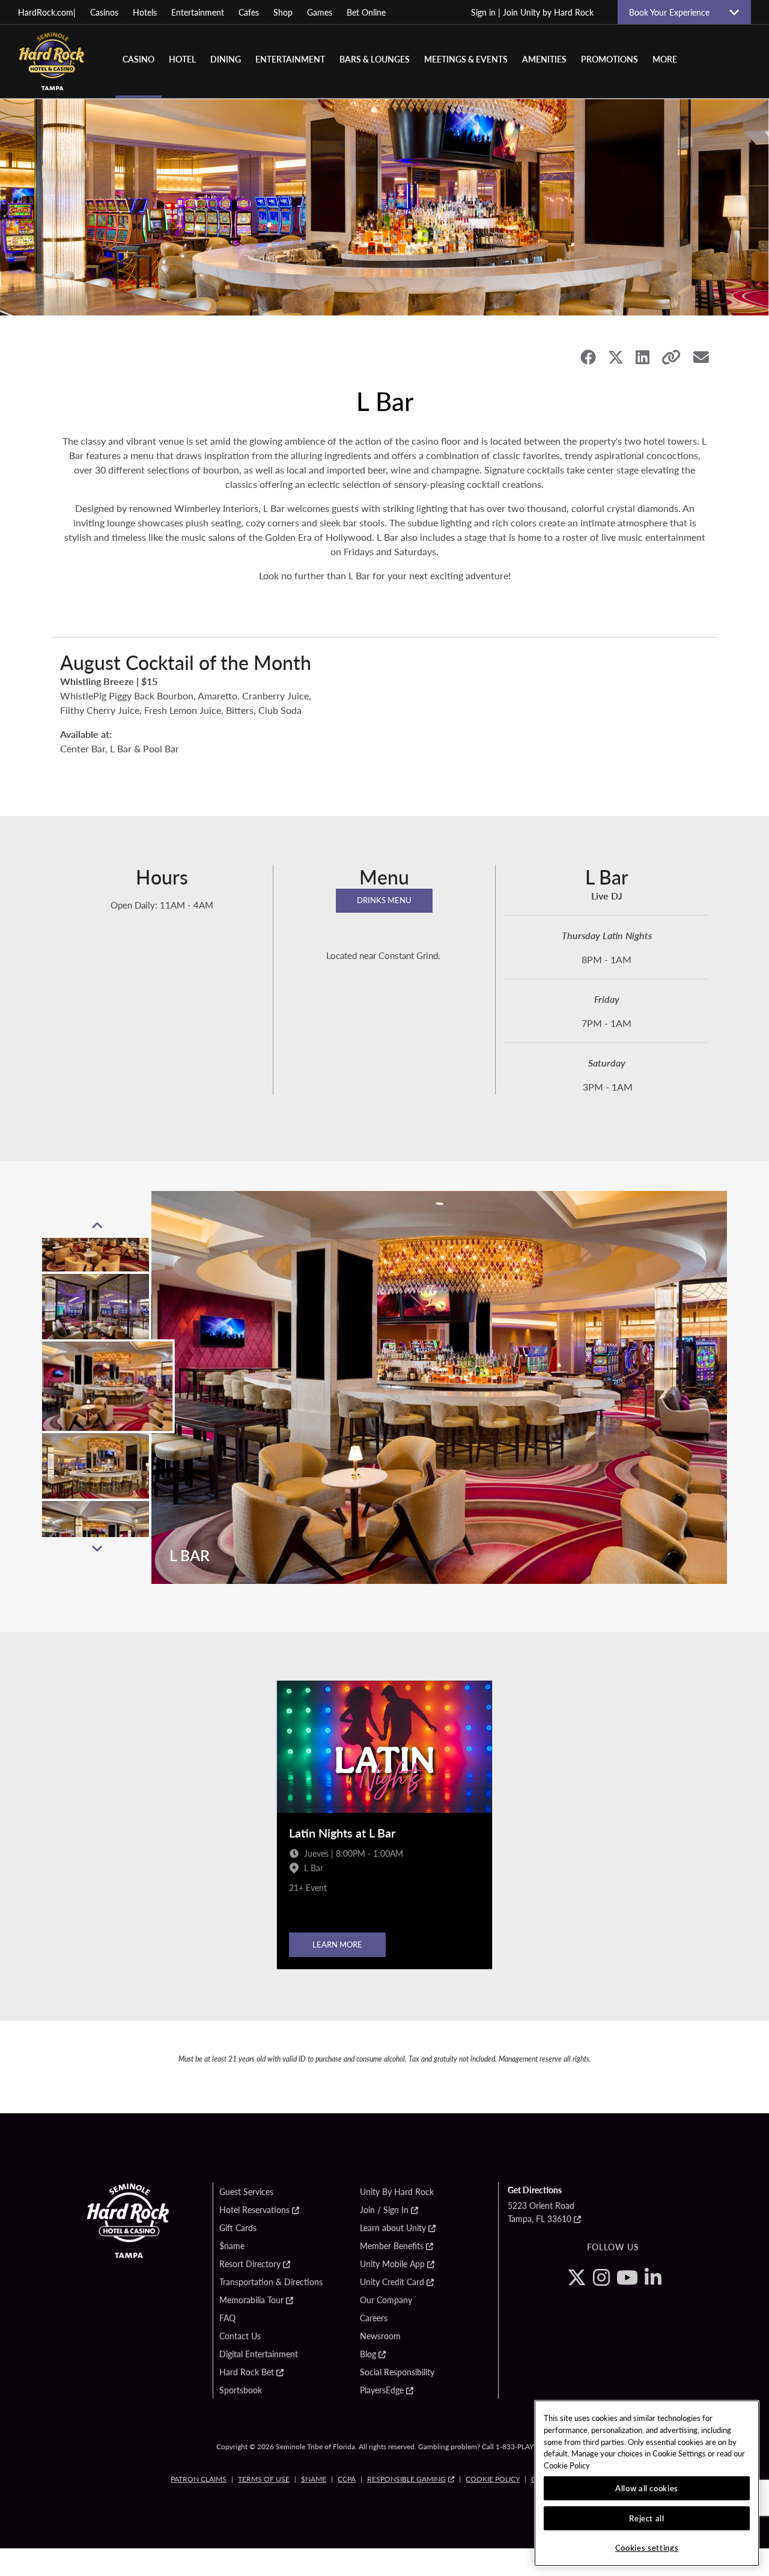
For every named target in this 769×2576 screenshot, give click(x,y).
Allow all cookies (647, 2488)
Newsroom (380, 2336)
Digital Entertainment (259, 2354)
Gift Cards (238, 2228)
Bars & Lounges (375, 59)
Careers (374, 2318)
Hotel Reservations (254, 2210)
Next (97, 1549)
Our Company (386, 2300)
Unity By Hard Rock (397, 2192)
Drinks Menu (384, 900)
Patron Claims (199, 2479)
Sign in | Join (532, 12)
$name (232, 2246)
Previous (97, 1226)
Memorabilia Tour (251, 2300)
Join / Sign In (384, 2210)
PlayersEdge (382, 2390)
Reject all (647, 2518)
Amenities (544, 59)
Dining (226, 59)
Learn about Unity (393, 2228)
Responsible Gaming (406, 2479)
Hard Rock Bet (247, 2372)
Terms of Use (264, 2479)
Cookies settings (647, 2547)
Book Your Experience (674, 12)
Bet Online (366, 12)
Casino (138, 59)
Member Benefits (392, 2246)
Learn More (337, 1944)
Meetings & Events (466, 59)
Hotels (145, 12)
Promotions (609, 59)
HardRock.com (47, 12)
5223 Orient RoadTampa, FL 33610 (541, 2212)
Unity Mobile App (392, 2264)
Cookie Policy (493, 2479)
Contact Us (240, 2336)
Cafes (249, 12)
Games (320, 12)
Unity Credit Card (392, 2282)
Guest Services (246, 2192)
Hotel (182, 59)
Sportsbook (241, 2390)
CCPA (347, 2479)
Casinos (104, 12)
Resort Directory (250, 2264)
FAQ (227, 2318)
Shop (283, 12)
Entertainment (198, 12)
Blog (368, 2354)
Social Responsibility (397, 2372)
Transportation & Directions (271, 2282)
